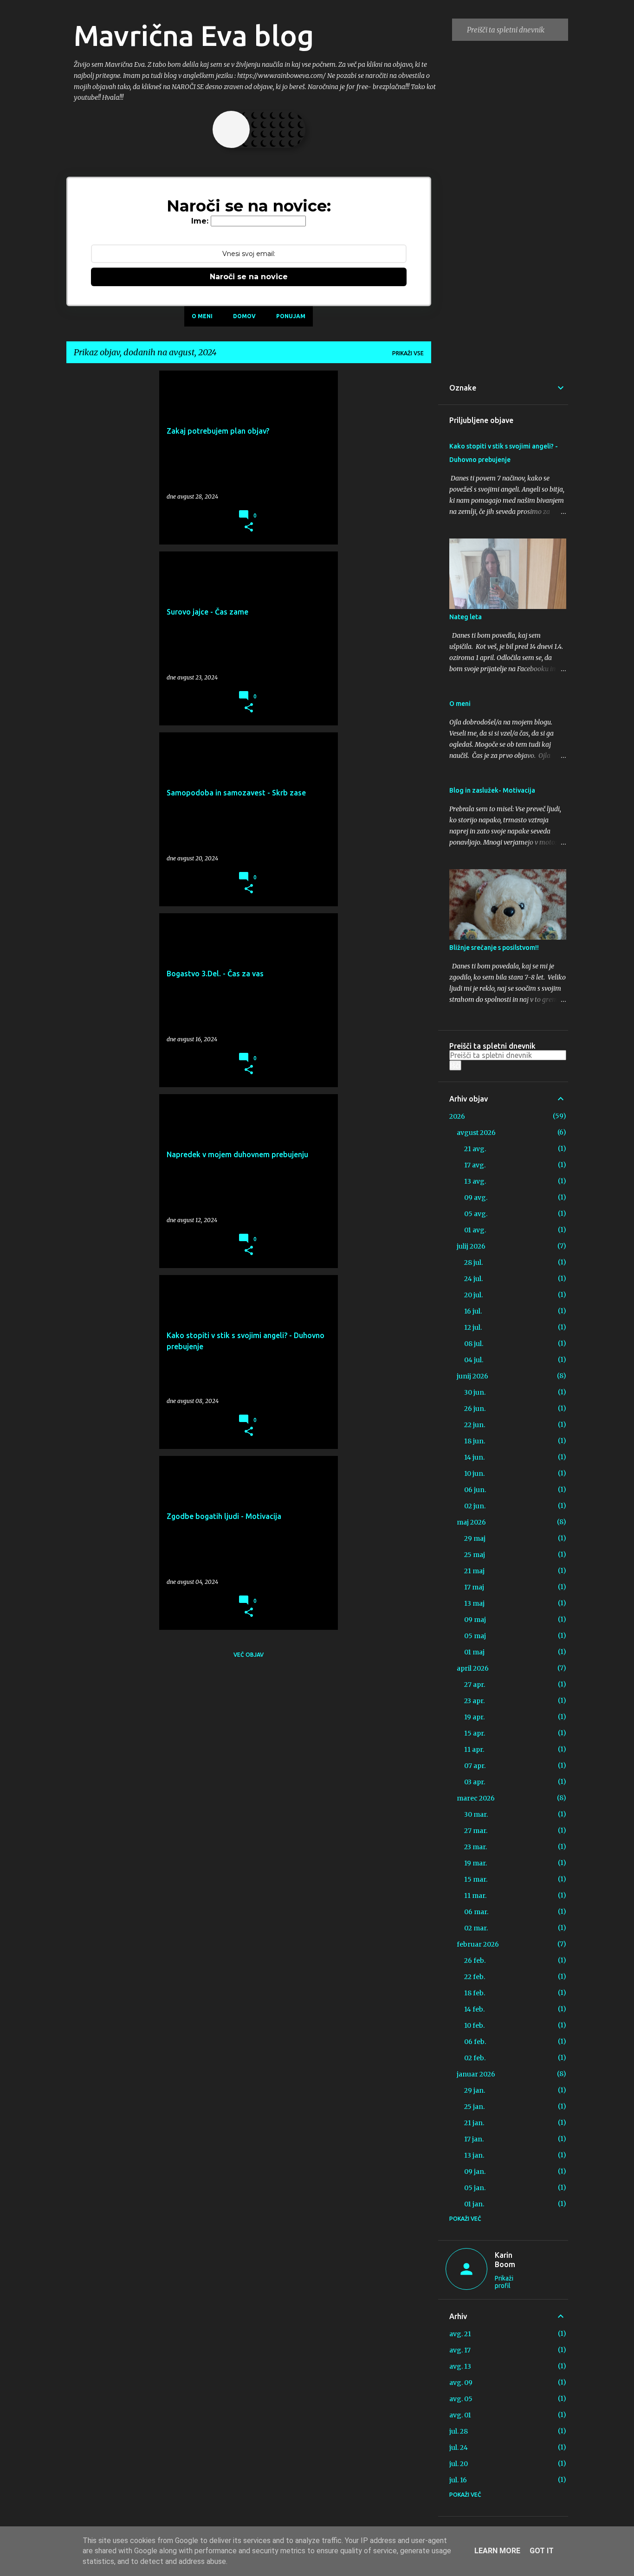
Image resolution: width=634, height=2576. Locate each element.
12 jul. (473, 1327)
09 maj (475, 1620)
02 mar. (476, 1928)
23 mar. (475, 1847)
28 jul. (473, 1262)
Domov (244, 316)
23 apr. (474, 1701)
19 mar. (475, 1863)
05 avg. (476, 1214)
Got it (542, 2551)
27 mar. (476, 1831)
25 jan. (474, 2107)
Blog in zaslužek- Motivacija (492, 790)
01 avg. (475, 1230)
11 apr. (474, 1749)
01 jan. (474, 2204)
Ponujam (291, 316)
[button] (249, 527)
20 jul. (473, 1295)
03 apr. (475, 1782)
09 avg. (476, 1198)
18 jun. (475, 1441)
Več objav (249, 1655)
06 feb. (475, 2042)
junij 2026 (472, 1376)
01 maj (474, 1652)
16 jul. (473, 1311)
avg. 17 (460, 2350)
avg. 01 (460, 2415)
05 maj (475, 1636)
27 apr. (475, 1685)
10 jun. (474, 1474)
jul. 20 (459, 2464)
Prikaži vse (408, 353)
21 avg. (475, 1149)
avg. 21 (460, 2334)
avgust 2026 (476, 1133)
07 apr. (475, 1766)
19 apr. (474, 1717)
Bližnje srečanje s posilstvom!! (494, 948)
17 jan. (474, 2139)
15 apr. (475, 1733)
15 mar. (476, 1879)
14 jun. (474, 1457)
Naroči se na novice (249, 277)
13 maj (474, 1603)
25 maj (475, 1555)
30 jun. (475, 1392)
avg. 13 (460, 2366)
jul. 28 (459, 2431)
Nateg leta (466, 617)
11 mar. (475, 1896)
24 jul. (473, 1279)
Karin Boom (505, 2260)
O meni (202, 316)
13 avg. (475, 1181)
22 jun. (475, 1425)
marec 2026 (476, 1798)
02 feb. (475, 2058)
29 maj (475, 1538)
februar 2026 (478, 1944)
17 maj (474, 1587)
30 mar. (476, 1814)
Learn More (497, 2551)
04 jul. (474, 1360)
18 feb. (475, 1993)
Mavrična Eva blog (194, 35)
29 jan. (475, 2090)
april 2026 (473, 1668)
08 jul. (474, 1344)
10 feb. (474, 2025)
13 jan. (474, 2155)
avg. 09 (461, 2383)
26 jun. (475, 1409)
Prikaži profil (504, 2282)
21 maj (474, 1571)
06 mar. (476, 1912)
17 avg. (475, 1165)
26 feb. (475, 1961)
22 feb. (475, 1977)
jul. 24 (459, 2448)
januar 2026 (476, 2074)
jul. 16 (458, 2480)
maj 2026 (471, 1522)
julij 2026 (471, 1246)
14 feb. (474, 2009)
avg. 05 (461, 2399)
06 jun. (475, 1490)
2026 (457, 1116)
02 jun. (475, 1506)
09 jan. (475, 2172)
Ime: (200, 221)
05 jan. (475, 2188)
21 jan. (474, 2123)
